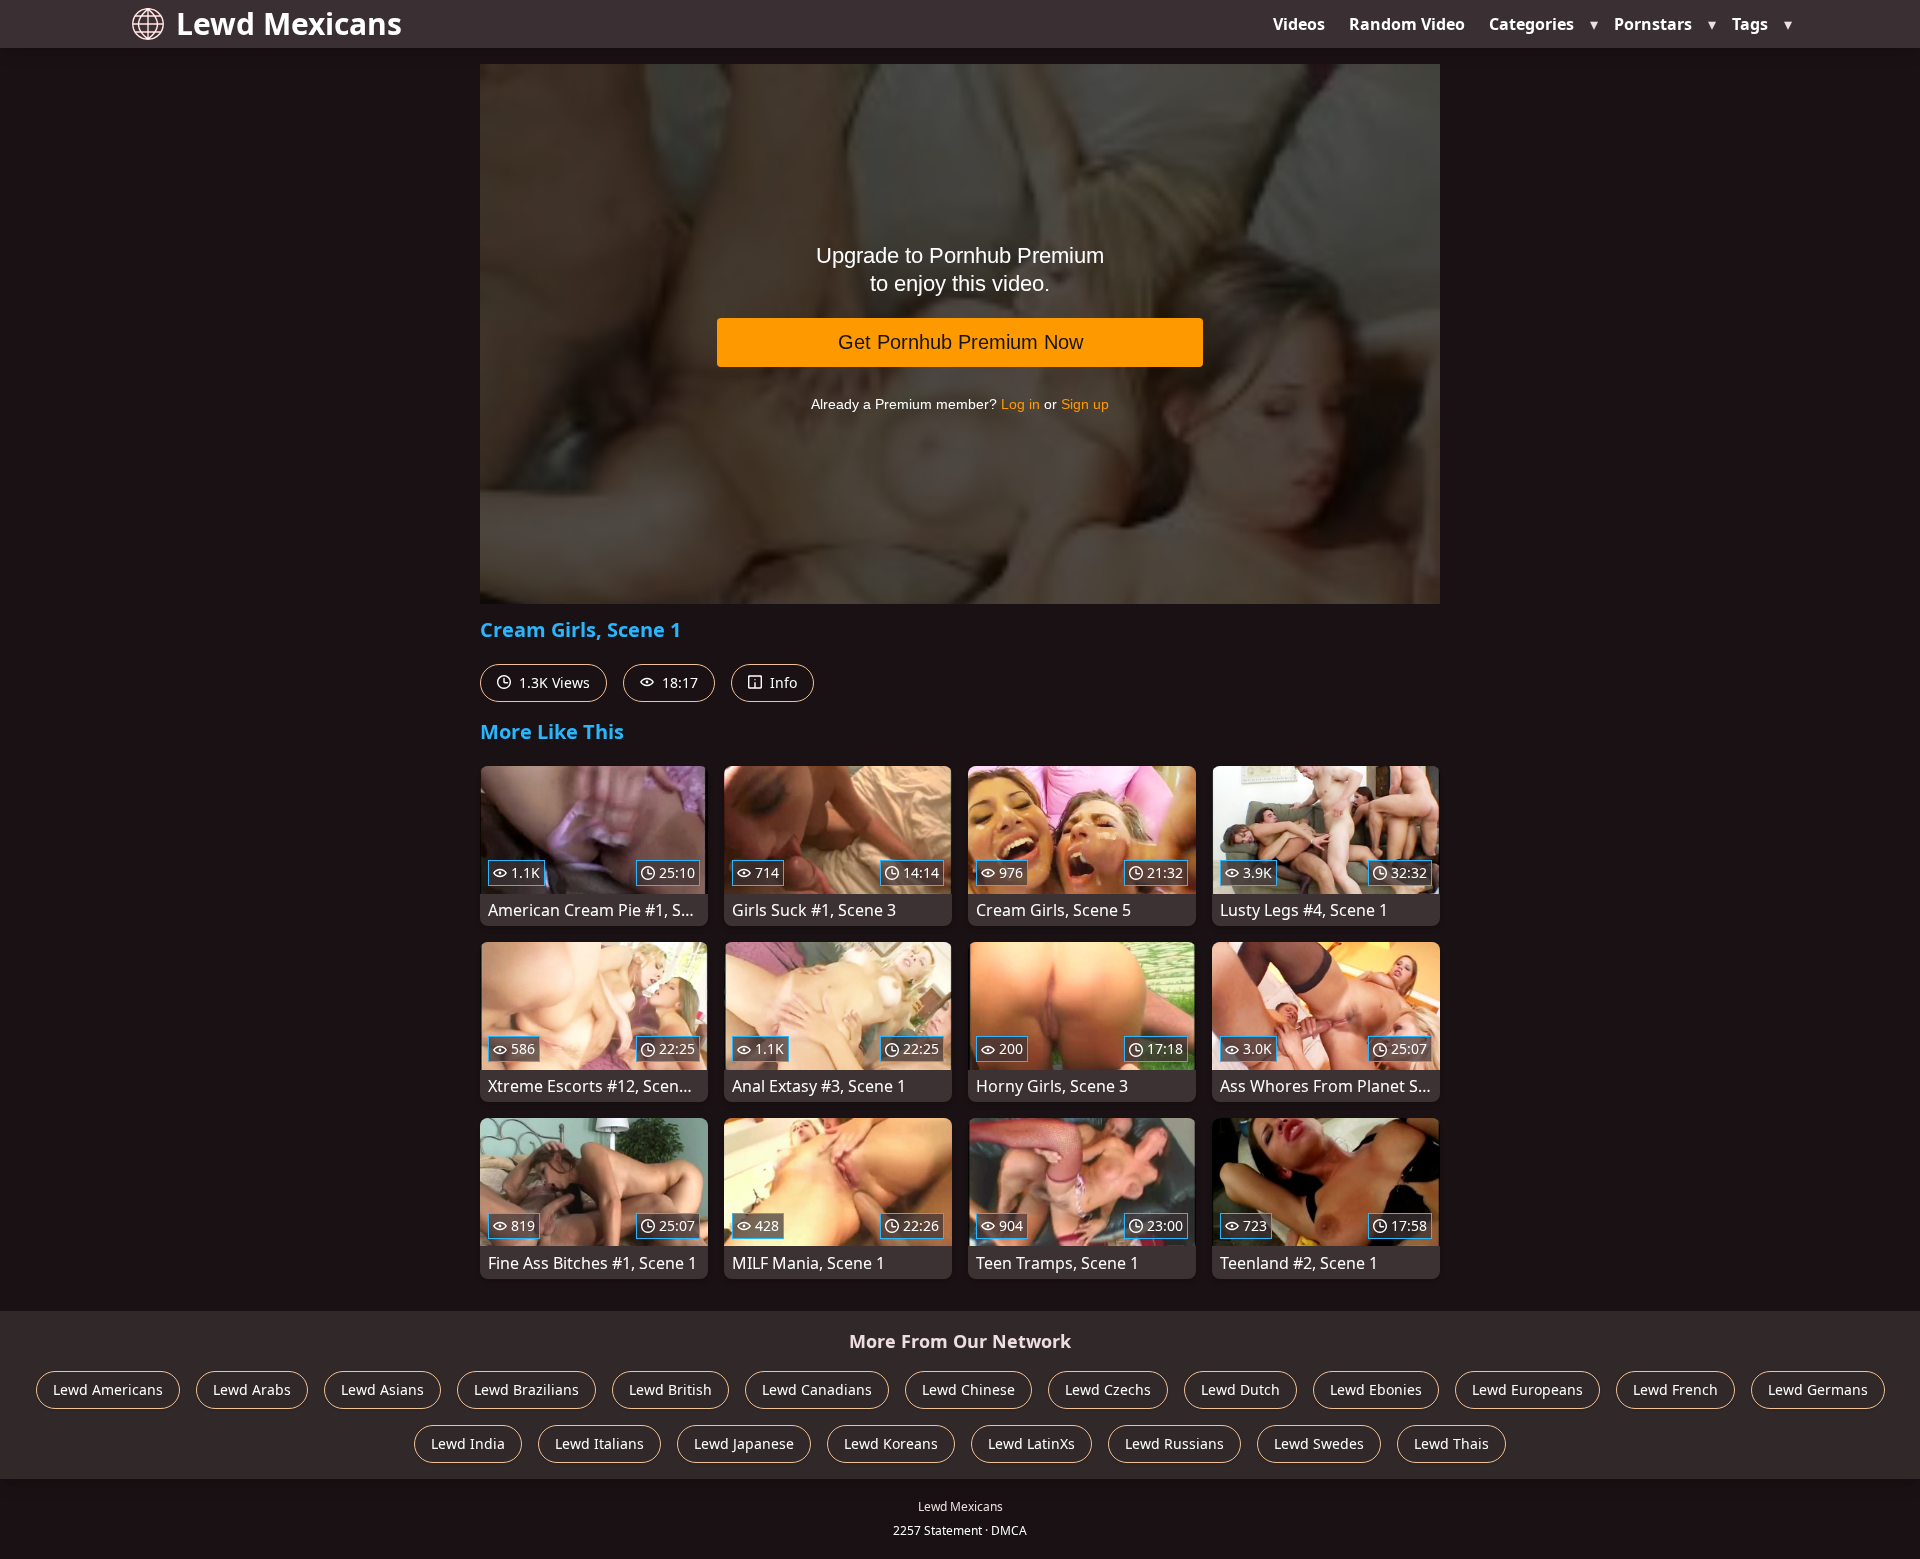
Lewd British (670, 1389)
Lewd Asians (382, 1389)
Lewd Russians (1174, 1443)
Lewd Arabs (252, 1389)
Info (781, 682)
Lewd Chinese (968, 1389)
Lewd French (1675, 1389)
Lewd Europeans (1527, 1389)
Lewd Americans (108, 1389)
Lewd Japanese (744, 1443)
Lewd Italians (599, 1443)
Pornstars (1653, 24)
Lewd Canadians (817, 1389)
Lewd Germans (1818, 1389)
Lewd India (468, 1443)
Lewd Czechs (1108, 1389)
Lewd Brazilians (526, 1389)
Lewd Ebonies (1376, 1389)
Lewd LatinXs (1031, 1443)
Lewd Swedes (1319, 1443)
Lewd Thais (1451, 1443)
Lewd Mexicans (289, 23)
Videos (1299, 24)
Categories (1531, 24)
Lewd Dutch (1240, 1389)
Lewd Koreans (891, 1443)
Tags (1750, 24)
